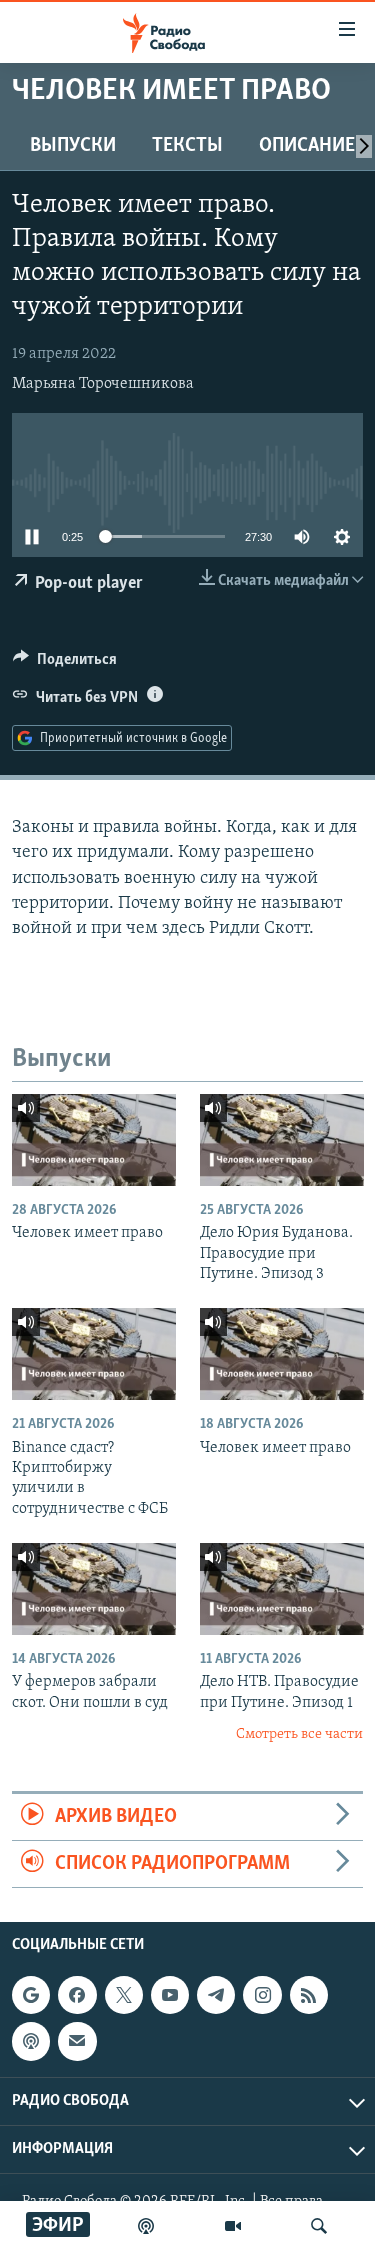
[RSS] (309, 1995)
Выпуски (73, 146)
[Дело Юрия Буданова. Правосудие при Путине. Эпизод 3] (282, 1140)
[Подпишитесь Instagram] (262, 1995)
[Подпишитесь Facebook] (77, 1995)
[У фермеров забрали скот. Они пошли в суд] (94, 1589)
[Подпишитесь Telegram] (216, 1995)
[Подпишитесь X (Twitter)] (124, 1995)
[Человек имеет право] (94, 1140)
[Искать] (319, 2226)
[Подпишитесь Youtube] (170, 1995)
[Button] (65, 664)
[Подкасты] (31, 2042)
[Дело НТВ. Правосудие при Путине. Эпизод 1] (282, 1589)
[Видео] (233, 2226)
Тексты (187, 146)
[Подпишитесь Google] (31, 1995)
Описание (307, 146)
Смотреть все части (299, 1734)
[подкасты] (146, 2226)
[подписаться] (77, 2042)
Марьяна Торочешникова (103, 384)
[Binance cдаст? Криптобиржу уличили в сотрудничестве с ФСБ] (94, 1354)
